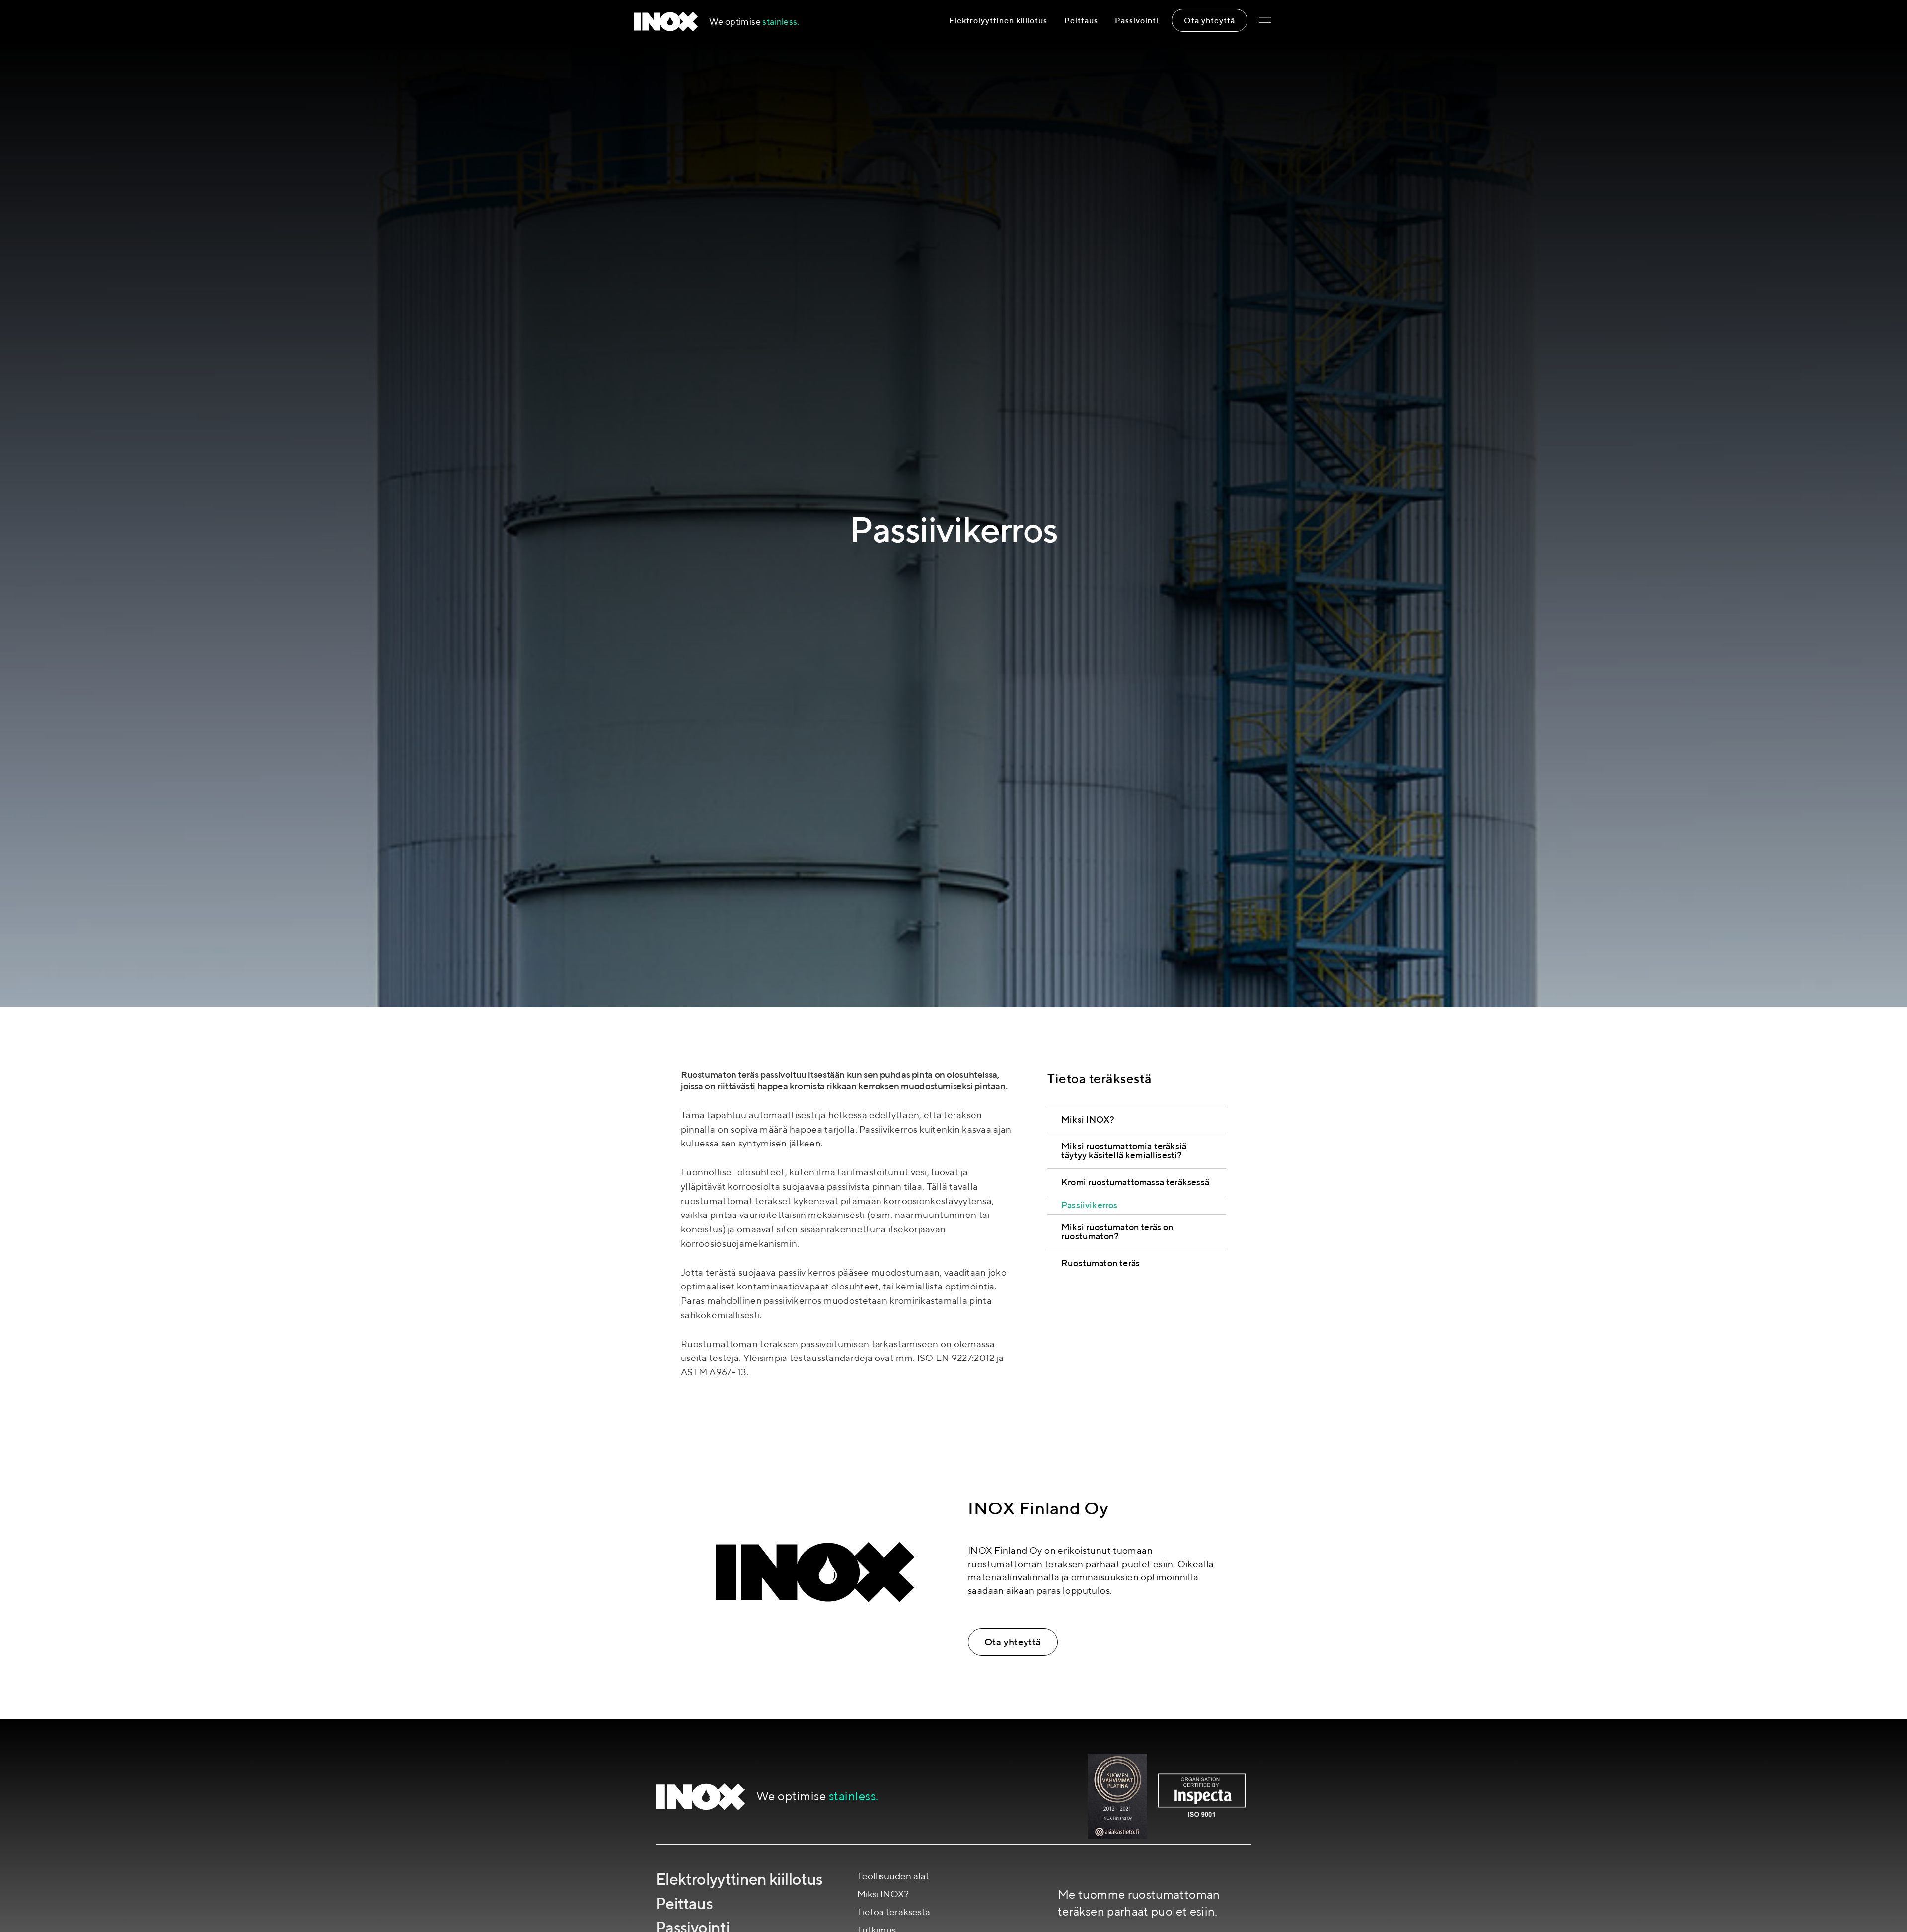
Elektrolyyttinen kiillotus (998, 20)
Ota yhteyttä (1210, 20)
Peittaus (1081, 20)
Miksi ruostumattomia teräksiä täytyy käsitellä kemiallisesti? (1124, 1150)
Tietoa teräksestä (894, 1912)
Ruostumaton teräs (1100, 1263)
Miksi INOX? (1088, 1119)
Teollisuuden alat (893, 1876)
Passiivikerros (1090, 1204)
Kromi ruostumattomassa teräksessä (1135, 1182)
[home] (666, 22)
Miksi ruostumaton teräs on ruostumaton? (1117, 1232)
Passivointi (1137, 20)
